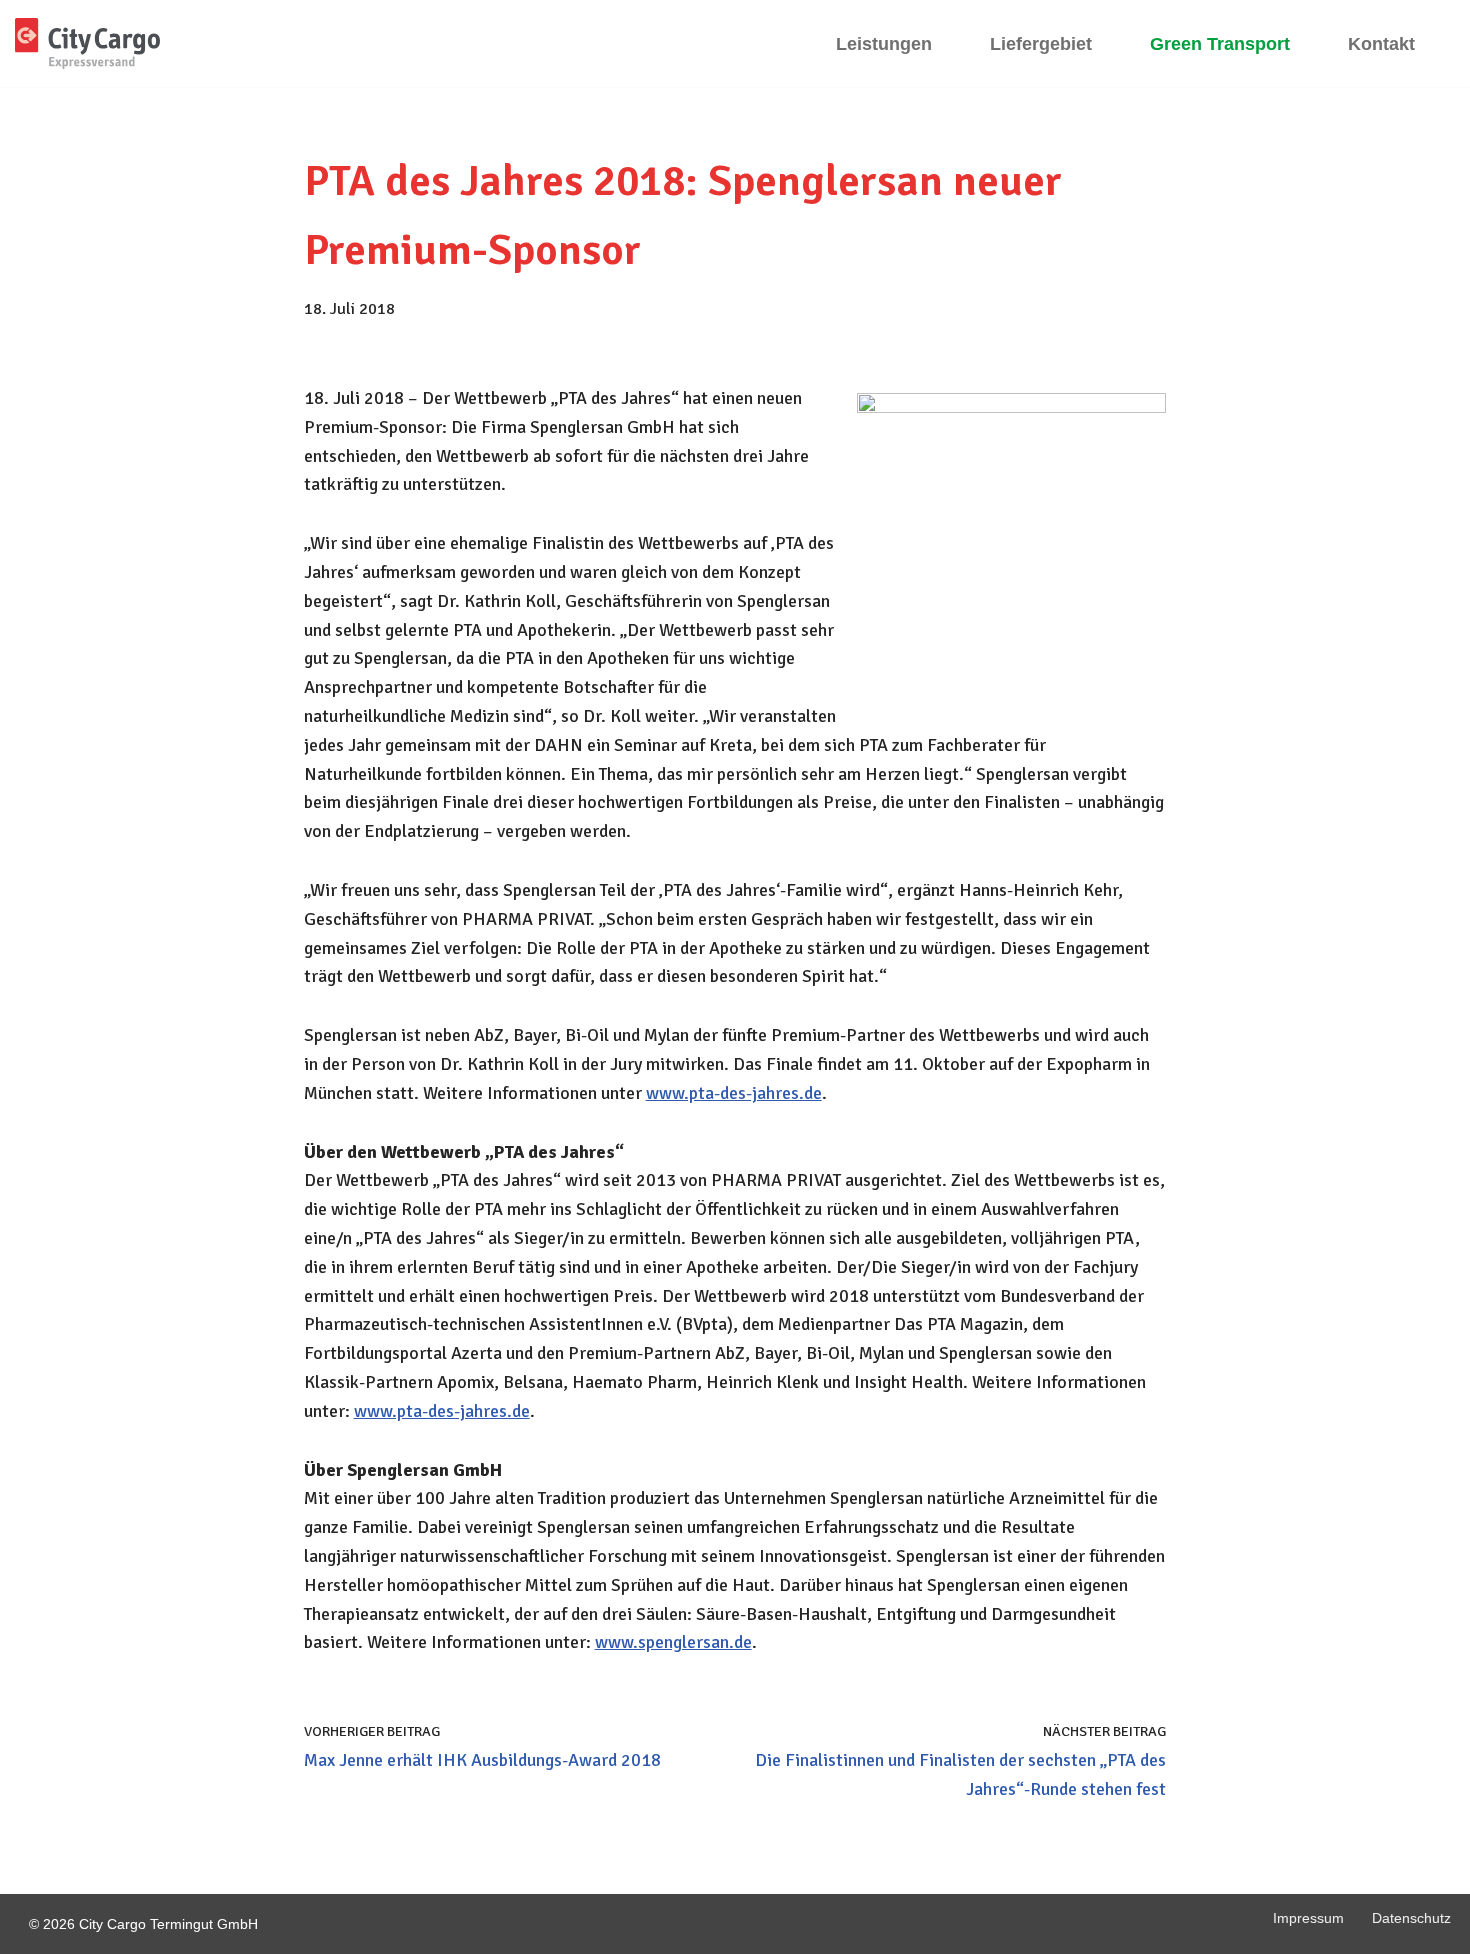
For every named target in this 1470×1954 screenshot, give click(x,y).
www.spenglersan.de (673, 1642)
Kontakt (1381, 44)
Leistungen (884, 44)
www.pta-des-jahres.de (734, 1093)
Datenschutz (1411, 1918)
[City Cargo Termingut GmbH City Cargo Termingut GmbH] (87, 43)
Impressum (1308, 1918)
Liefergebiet (1041, 44)
